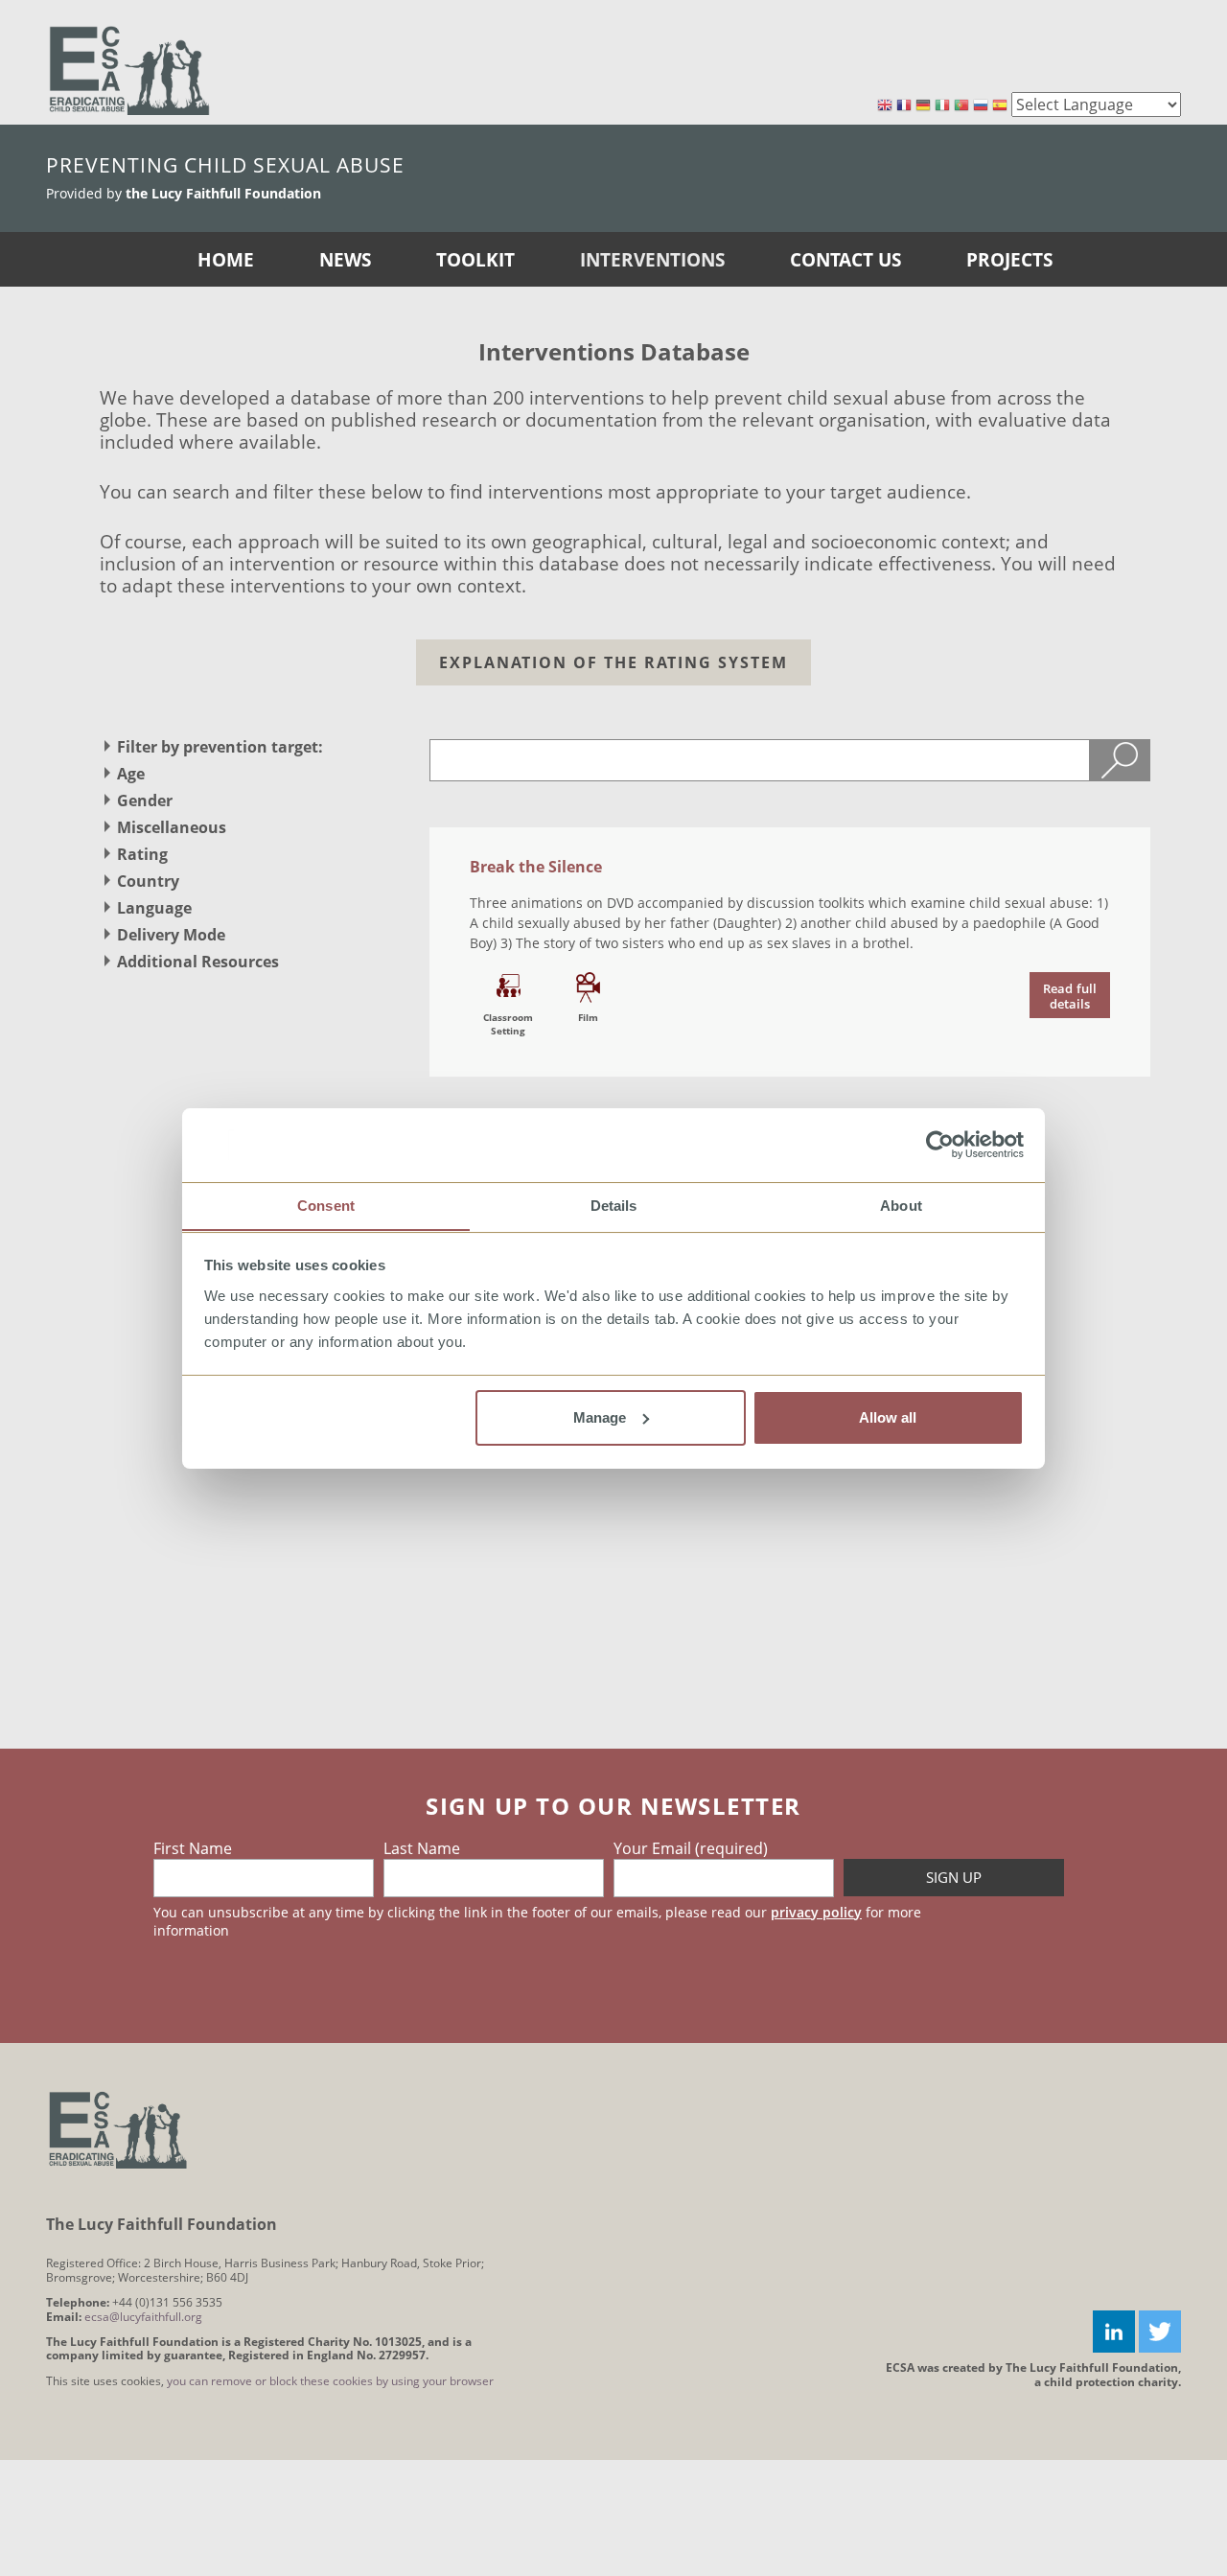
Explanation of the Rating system (613, 662)
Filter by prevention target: (220, 747)
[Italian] (942, 106)
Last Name (422, 1848)
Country (148, 881)
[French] (904, 106)
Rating (142, 854)
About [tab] (901, 1205)
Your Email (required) (691, 1848)
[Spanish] (1000, 106)
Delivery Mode (171, 935)
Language (154, 908)
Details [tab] (614, 1205)
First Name (193, 1848)
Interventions (652, 259)
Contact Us (845, 259)
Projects (1009, 259)
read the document (1070, 995)
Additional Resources (198, 962)
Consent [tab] (326, 1205)
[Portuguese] (961, 106)
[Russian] (981, 106)
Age (131, 774)
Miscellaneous (172, 827)
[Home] (129, 70)
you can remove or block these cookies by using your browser (330, 2381)
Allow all (888, 1417)
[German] (923, 106)
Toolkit (475, 259)
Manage (600, 1417)
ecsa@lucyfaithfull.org (143, 2317)
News (345, 259)
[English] (885, 106)
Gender (145, 801)
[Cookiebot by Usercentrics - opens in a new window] (940, 1145)
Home (226, 259)
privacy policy (816, 1912)
